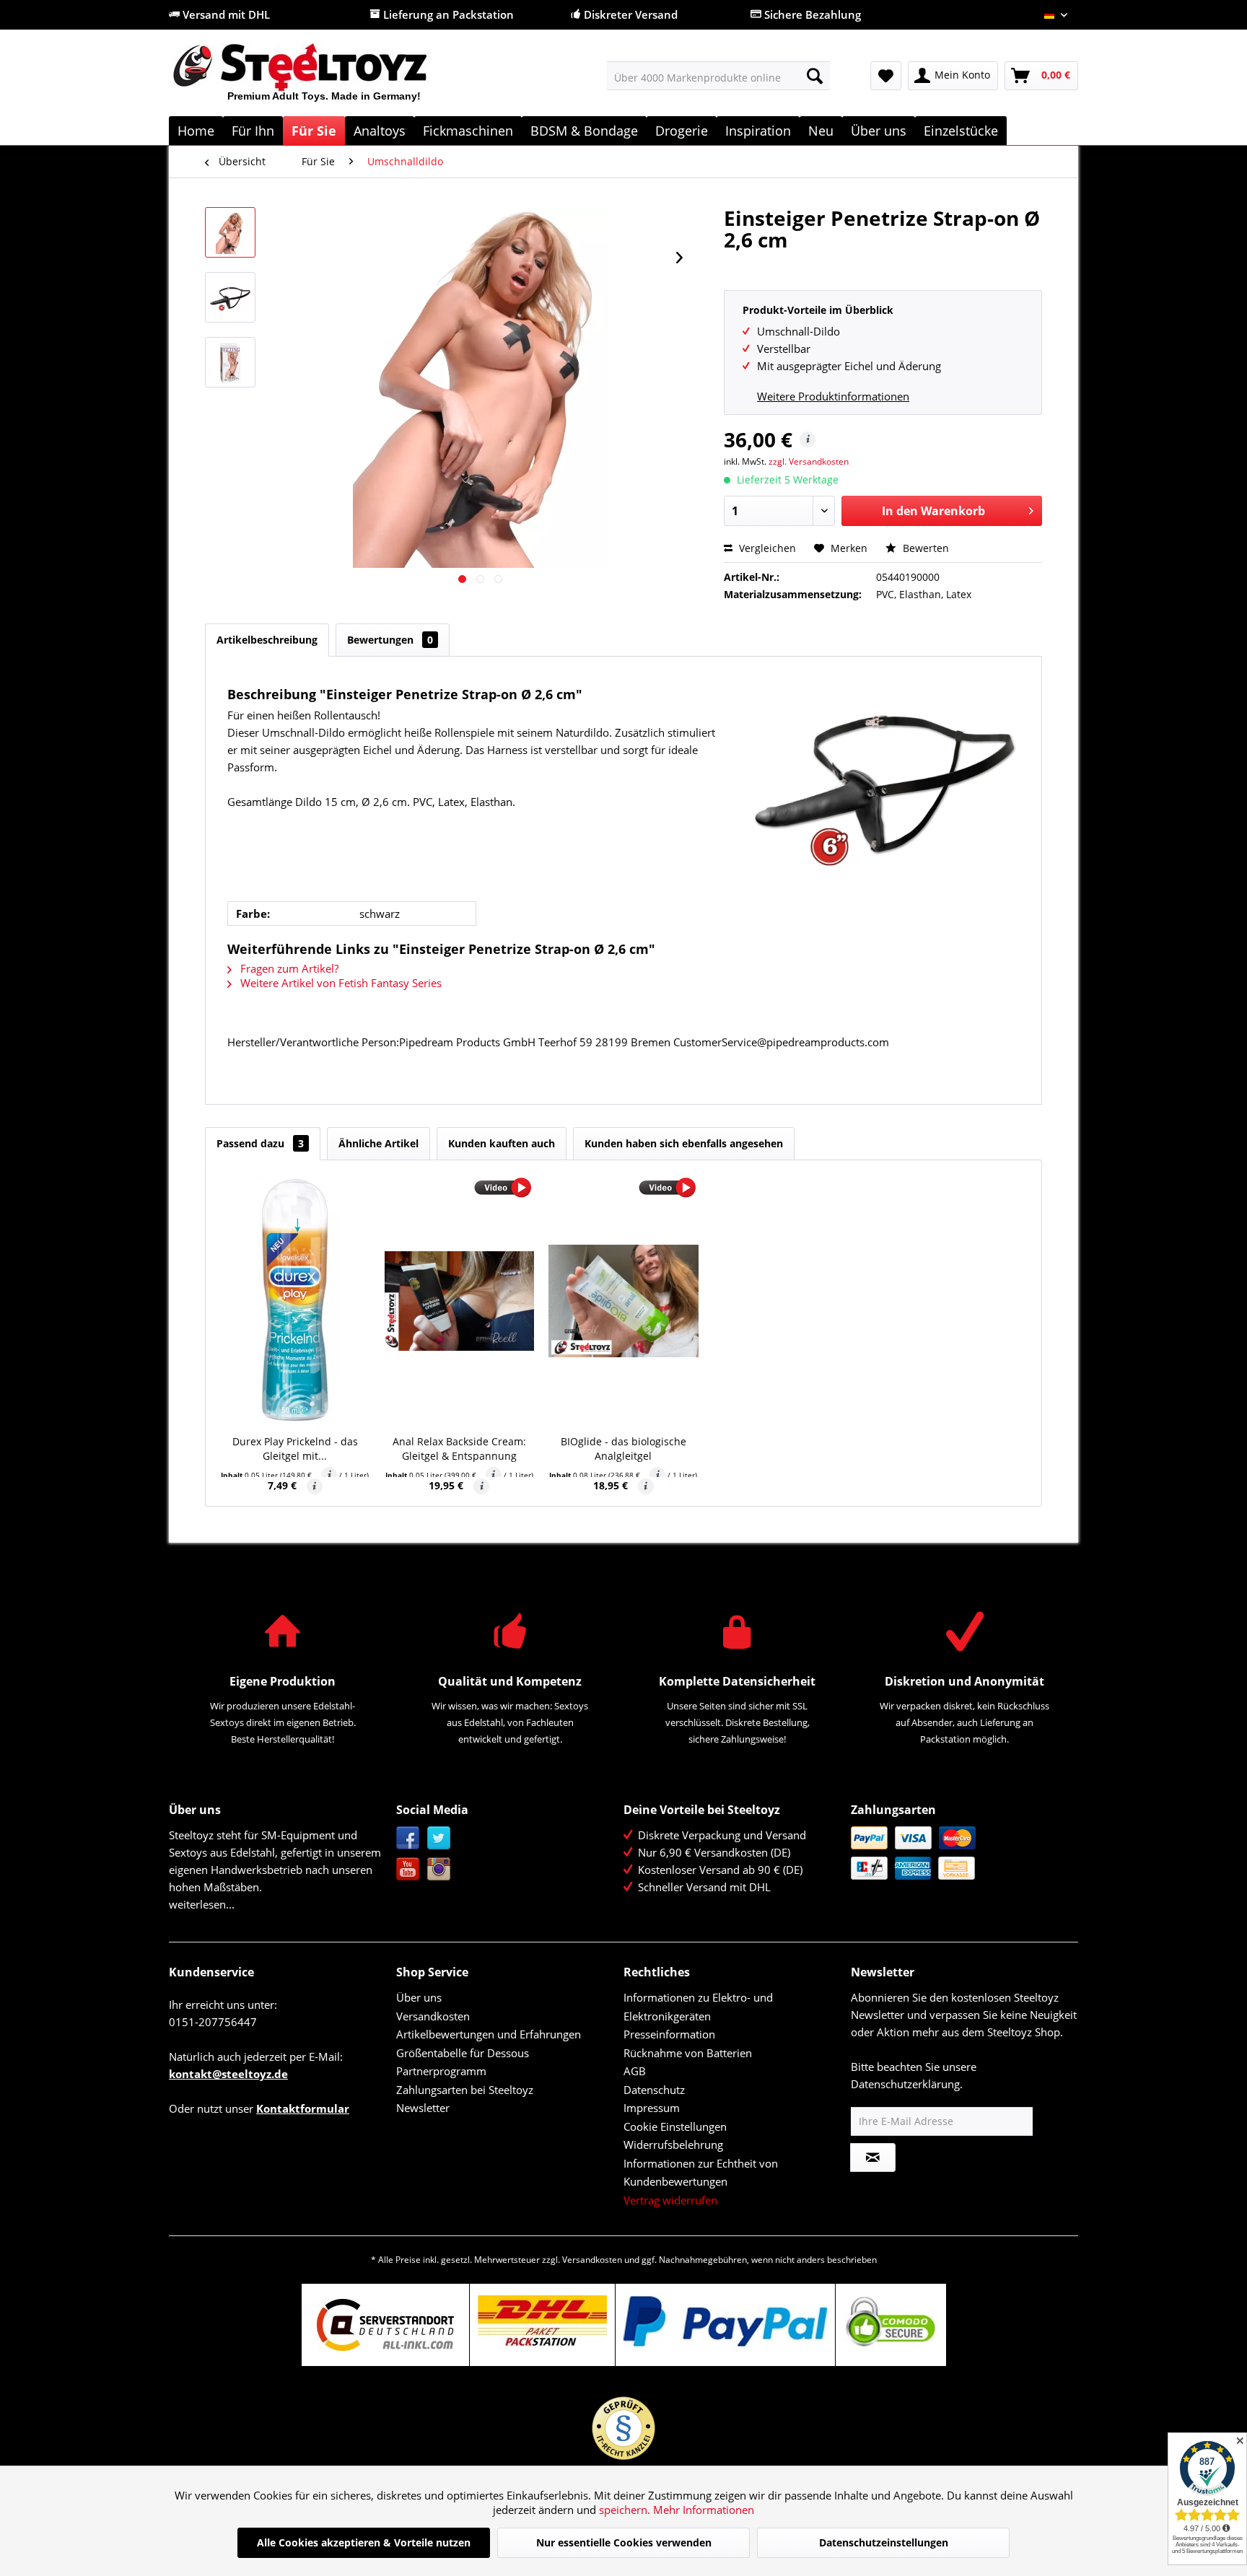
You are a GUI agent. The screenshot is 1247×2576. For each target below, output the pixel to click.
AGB (635, 2071)
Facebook (408, 1838)
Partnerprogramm (441, 2071)
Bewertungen (390, 640)
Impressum (652, 2108)
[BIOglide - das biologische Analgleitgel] (623, 1301)
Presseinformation (669, 2034)
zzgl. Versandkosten (809, 461)
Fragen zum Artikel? (288, 968)
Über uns (419, 1997)
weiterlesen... (202, 1904)
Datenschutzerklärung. (907, 2084)
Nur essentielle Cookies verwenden (624, 2542)
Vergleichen (766, 548)
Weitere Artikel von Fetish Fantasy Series (340, 983)
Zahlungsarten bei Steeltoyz (465, 2090)
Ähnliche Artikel (379, 1143)
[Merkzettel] (886, 76)
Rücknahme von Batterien (688, 2053)
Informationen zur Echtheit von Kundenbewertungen (701, 2173)
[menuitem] (718, 76)
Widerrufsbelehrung (673, 2145)
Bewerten (924, 548)
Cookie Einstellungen (675, 2126)
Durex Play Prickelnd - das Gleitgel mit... (295, 1449)
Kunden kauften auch (502, 1143)
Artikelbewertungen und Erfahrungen (489, 2034)
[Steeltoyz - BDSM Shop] (324, 79)
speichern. (626, 2510)
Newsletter (423, 2108)
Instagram (439, 1869)
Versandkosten (433, 2016)
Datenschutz (654, 2090)
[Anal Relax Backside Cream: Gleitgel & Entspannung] (460, 1301)
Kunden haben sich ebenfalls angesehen (684, 1143)
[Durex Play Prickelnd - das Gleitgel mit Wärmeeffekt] (295, 1301)
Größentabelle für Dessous (463, 2053)
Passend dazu (260, 1143)
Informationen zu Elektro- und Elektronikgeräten (698, 2007)
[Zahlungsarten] (961, 1853)
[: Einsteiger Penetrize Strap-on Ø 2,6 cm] (230, 232)
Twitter (439, 1838)
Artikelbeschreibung (267, 640)
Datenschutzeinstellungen (884, 2542)
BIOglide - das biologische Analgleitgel (623, 1449)
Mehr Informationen (704, 2510)
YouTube (408, 1869)
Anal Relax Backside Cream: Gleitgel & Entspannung (459, 1449)
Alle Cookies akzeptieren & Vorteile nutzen (364, 2542)
